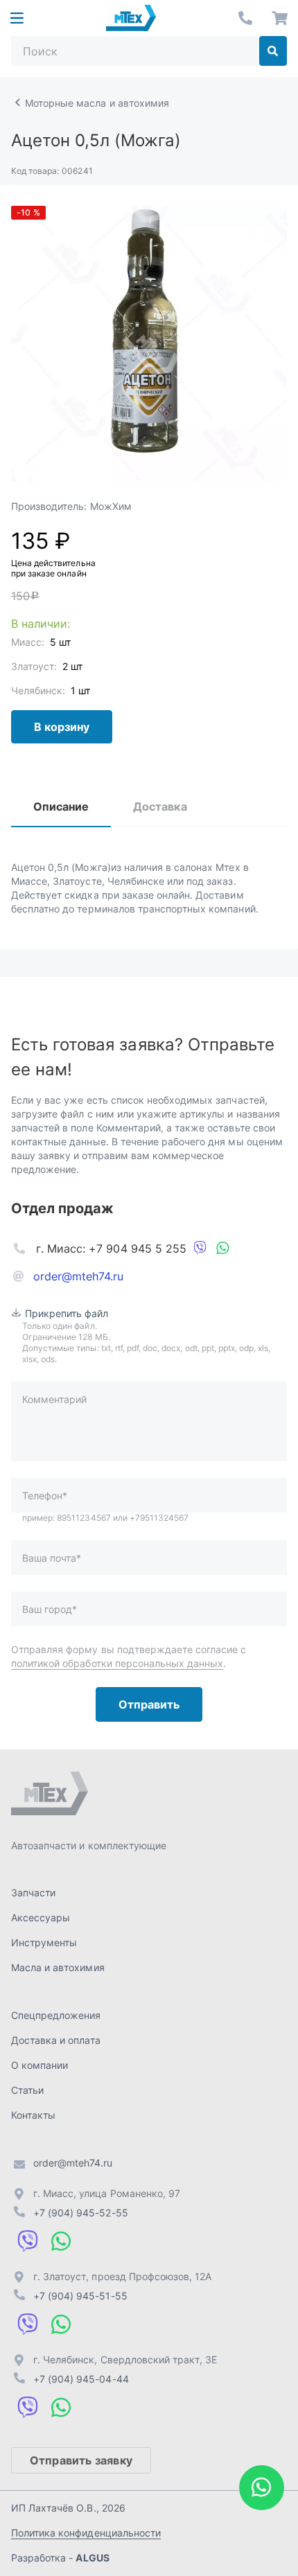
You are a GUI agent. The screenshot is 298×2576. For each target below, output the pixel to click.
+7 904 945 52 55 (245, 18)
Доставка (160, 806)
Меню (17, 18)
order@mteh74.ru (79, 1276)
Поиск (273, 51)
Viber (200, 1249)
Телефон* (45, 1496)
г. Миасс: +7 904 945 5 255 (111, 1249)
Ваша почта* (52, 1558)
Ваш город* (50, 1609)
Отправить (149, 1704)
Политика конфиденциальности (86, 2533)
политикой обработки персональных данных (117, 1663)
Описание (61, 806)
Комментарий (54, 1399)
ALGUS (92, 2558)
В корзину (62, 727)
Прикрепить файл (67, 1313)
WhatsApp (222, 1249)
